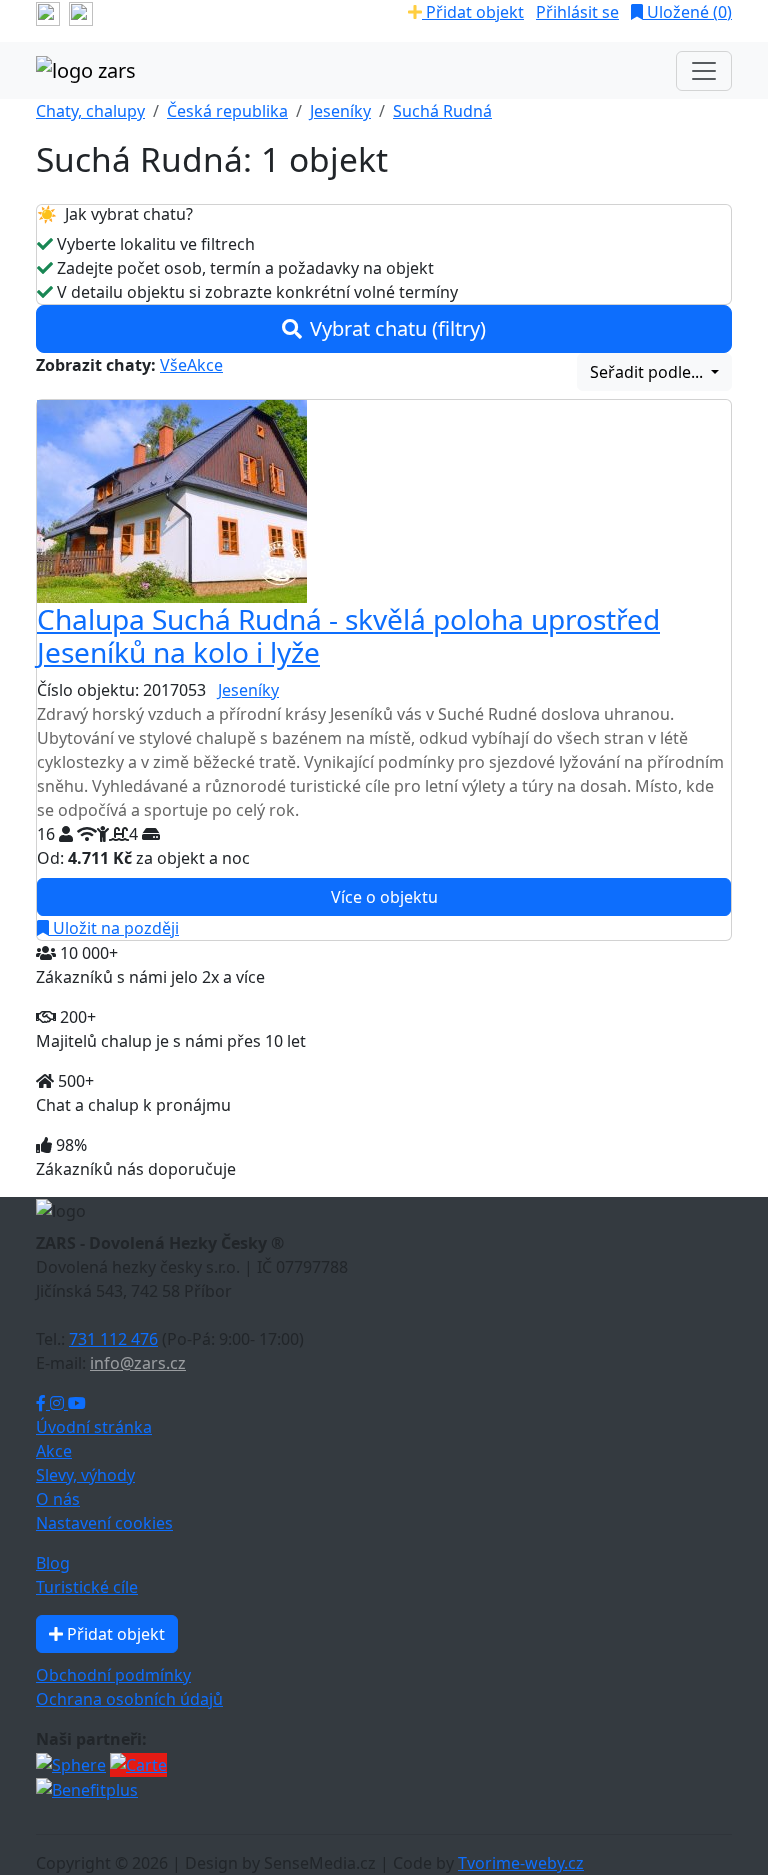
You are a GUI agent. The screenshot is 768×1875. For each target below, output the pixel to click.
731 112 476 (113, 1339)
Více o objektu (384, 897)
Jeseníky (340, 111)
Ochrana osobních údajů (129, 1699)
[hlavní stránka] (86, 71)
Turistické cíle (87, 1587)
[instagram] (81, 12)
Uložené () (687, 12)
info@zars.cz (138, 1363)
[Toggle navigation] (704, 71)
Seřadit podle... (648, 372)
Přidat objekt (473, 12)
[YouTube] (77, 1403)
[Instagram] (59, 1403)
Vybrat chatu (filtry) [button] (398, 328)
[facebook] (48, 12)
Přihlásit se (577, 12)
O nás (58, 1499)
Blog (53, 1563)
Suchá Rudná (442, 111)
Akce (205, 365)
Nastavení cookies (104, 1523)
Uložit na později (114, 928)
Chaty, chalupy (90, 111)
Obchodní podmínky (113, 1675)
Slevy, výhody (85, 1475)
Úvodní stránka (94, 1427)
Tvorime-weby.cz (521, 1863)
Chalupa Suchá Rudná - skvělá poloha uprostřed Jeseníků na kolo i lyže (348, 636)
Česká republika (227, 111)
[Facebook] (43, 1403)
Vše (173, 365)
